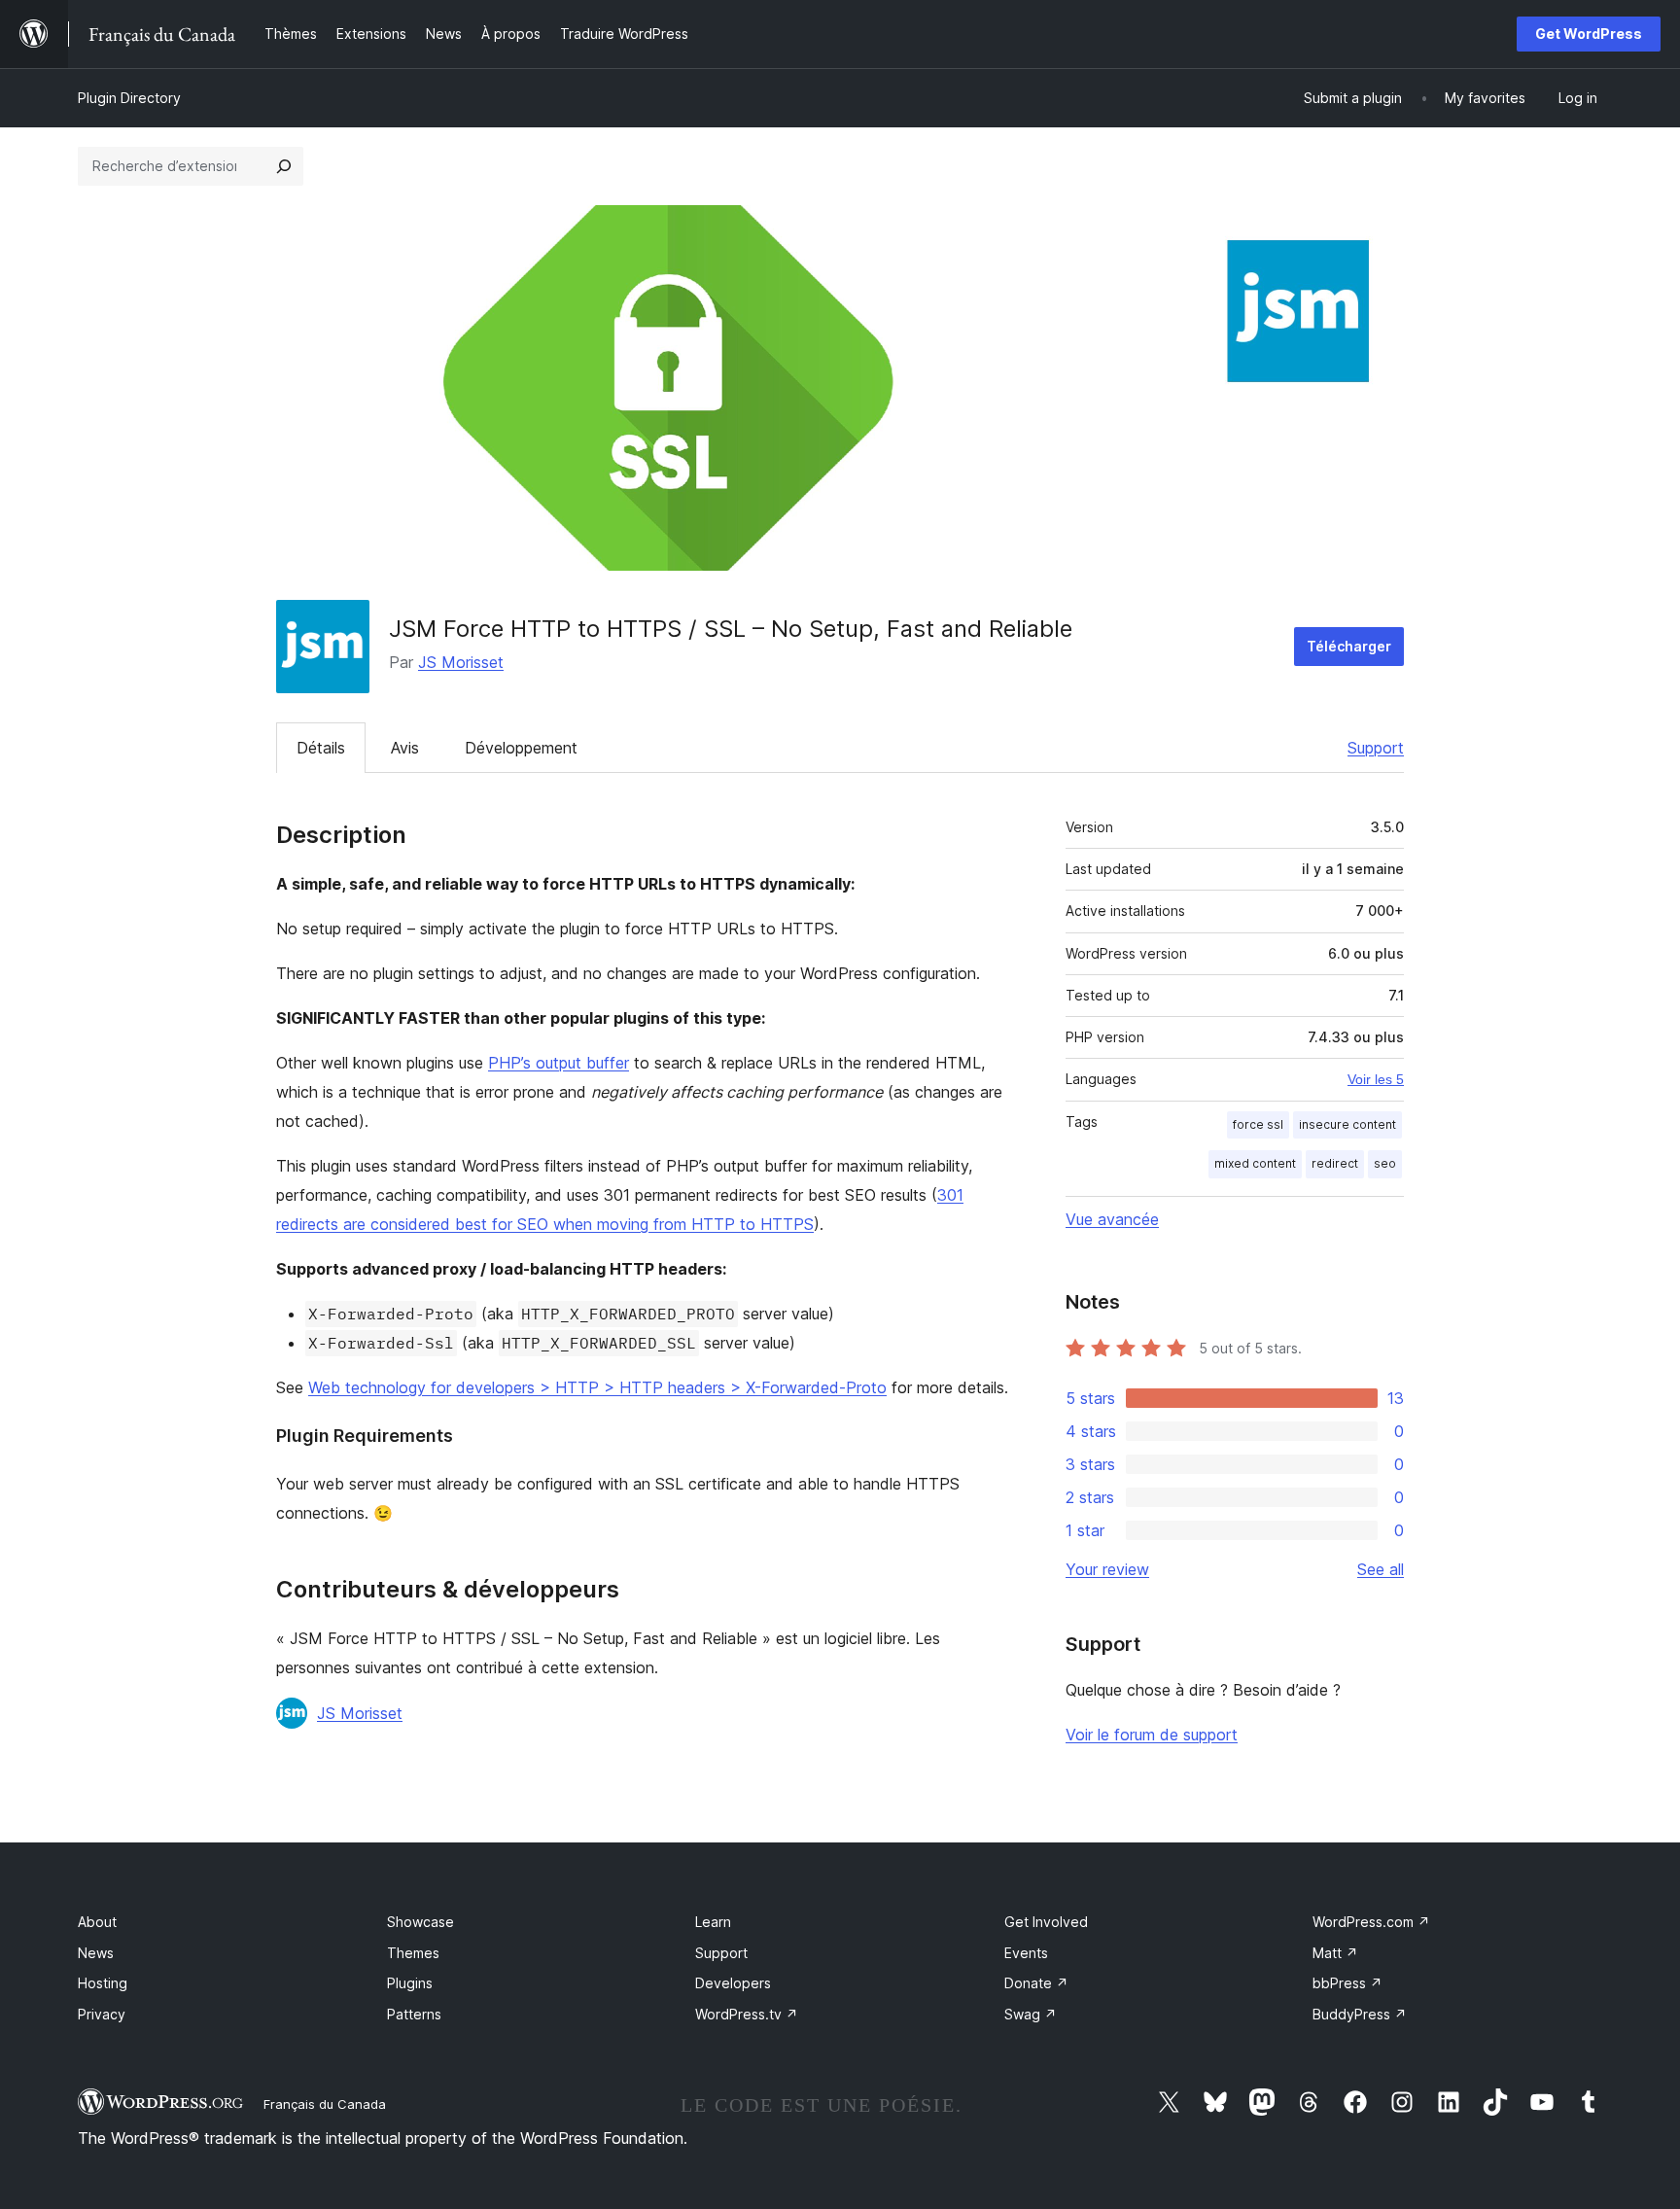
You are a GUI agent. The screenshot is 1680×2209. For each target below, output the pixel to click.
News (96, 1953)
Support (1376, 748)
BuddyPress (1360, 2014)
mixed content (1255, 1163)
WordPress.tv (747, 2014)
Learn (713, 1922)
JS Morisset (461, 662)
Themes (413, 1953)
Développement (521, 748)
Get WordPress (1589, 34)
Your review (1107, 1569)
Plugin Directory (129, 98)
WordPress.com (1371, 1922)
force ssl (1258, 1124)
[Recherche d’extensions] (284, 166)
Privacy (102, 2014)
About (97, 1922)
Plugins (410, 1983)
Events (1026, 1953)
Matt (1335, 1953)
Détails (321, 748)
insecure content (1347, 1124)
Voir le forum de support (1152, 1735)
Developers (733, 1983)
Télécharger (1349, 646)
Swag (1031, 2014)
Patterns (414, 2014)
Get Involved (1046, 1922)
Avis (405, 748)
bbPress (1347, 1983)
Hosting (103, 1983)
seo (1385, 1163)
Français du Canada (325, 2104)
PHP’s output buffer (559, 1063)
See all (1381, 1569)
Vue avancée (1112, 1219)
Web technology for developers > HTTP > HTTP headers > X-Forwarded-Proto (597, 1387)
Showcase (420, 1922)
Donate (1036, 1983)
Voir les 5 (1376, 1079)
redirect (1335, 1163)
